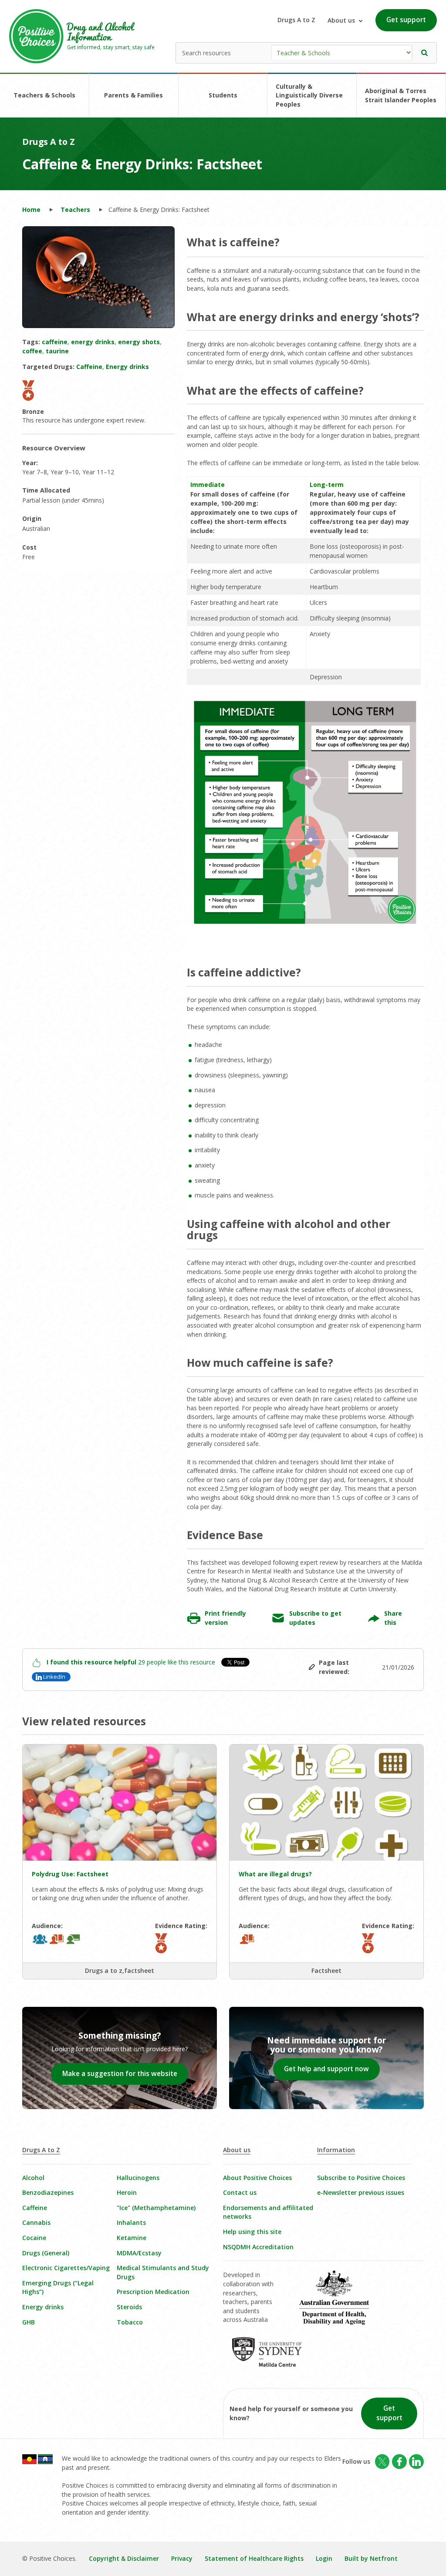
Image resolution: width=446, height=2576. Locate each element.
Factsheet (326, 1971)
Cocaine (34, 2238)
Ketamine (132, 2238)
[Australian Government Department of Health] (340, 2304)
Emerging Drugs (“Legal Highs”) (58, 2288)
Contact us (240, 2192)
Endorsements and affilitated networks (268, 2212)
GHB (29, 2322)
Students (223, 95)
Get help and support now (326, 2069)
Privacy (182, 2558)
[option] (98, 277)
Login (324, 2558)
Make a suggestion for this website (120, 2074)
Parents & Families (133, 95)
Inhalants (131, 2222)
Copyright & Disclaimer (124, 2558)
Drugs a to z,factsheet (120, 1971)
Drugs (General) (46, 2253)
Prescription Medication (153, 2292)
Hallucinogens (138, 2178)
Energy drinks (43, 2307)
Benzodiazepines (48, 2192)
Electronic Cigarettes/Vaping (66, 2268)
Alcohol (33, 2178)
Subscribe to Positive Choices (361, 2178)
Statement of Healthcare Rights (254, 2558)
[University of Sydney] (273, 2358)
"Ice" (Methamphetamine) (156, 2208)
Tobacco (130, 2322)
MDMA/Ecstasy (139, 2253)
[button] (425, 53)
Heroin (127, 2192)
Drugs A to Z (296, 20)
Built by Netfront (371, 2558)
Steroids (129, 2307)
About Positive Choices (257, 2178)
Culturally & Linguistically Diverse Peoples (309, 95)
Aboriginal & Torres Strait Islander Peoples (401, 95)
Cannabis (36, 2222)
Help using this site (252, 2232)
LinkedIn (54, 1677)
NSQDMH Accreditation (258, 2247)
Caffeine (35, 2208)
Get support (406, 20)
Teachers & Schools (44, 95)
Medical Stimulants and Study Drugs (163, 2272)
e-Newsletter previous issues (361, 2192)
